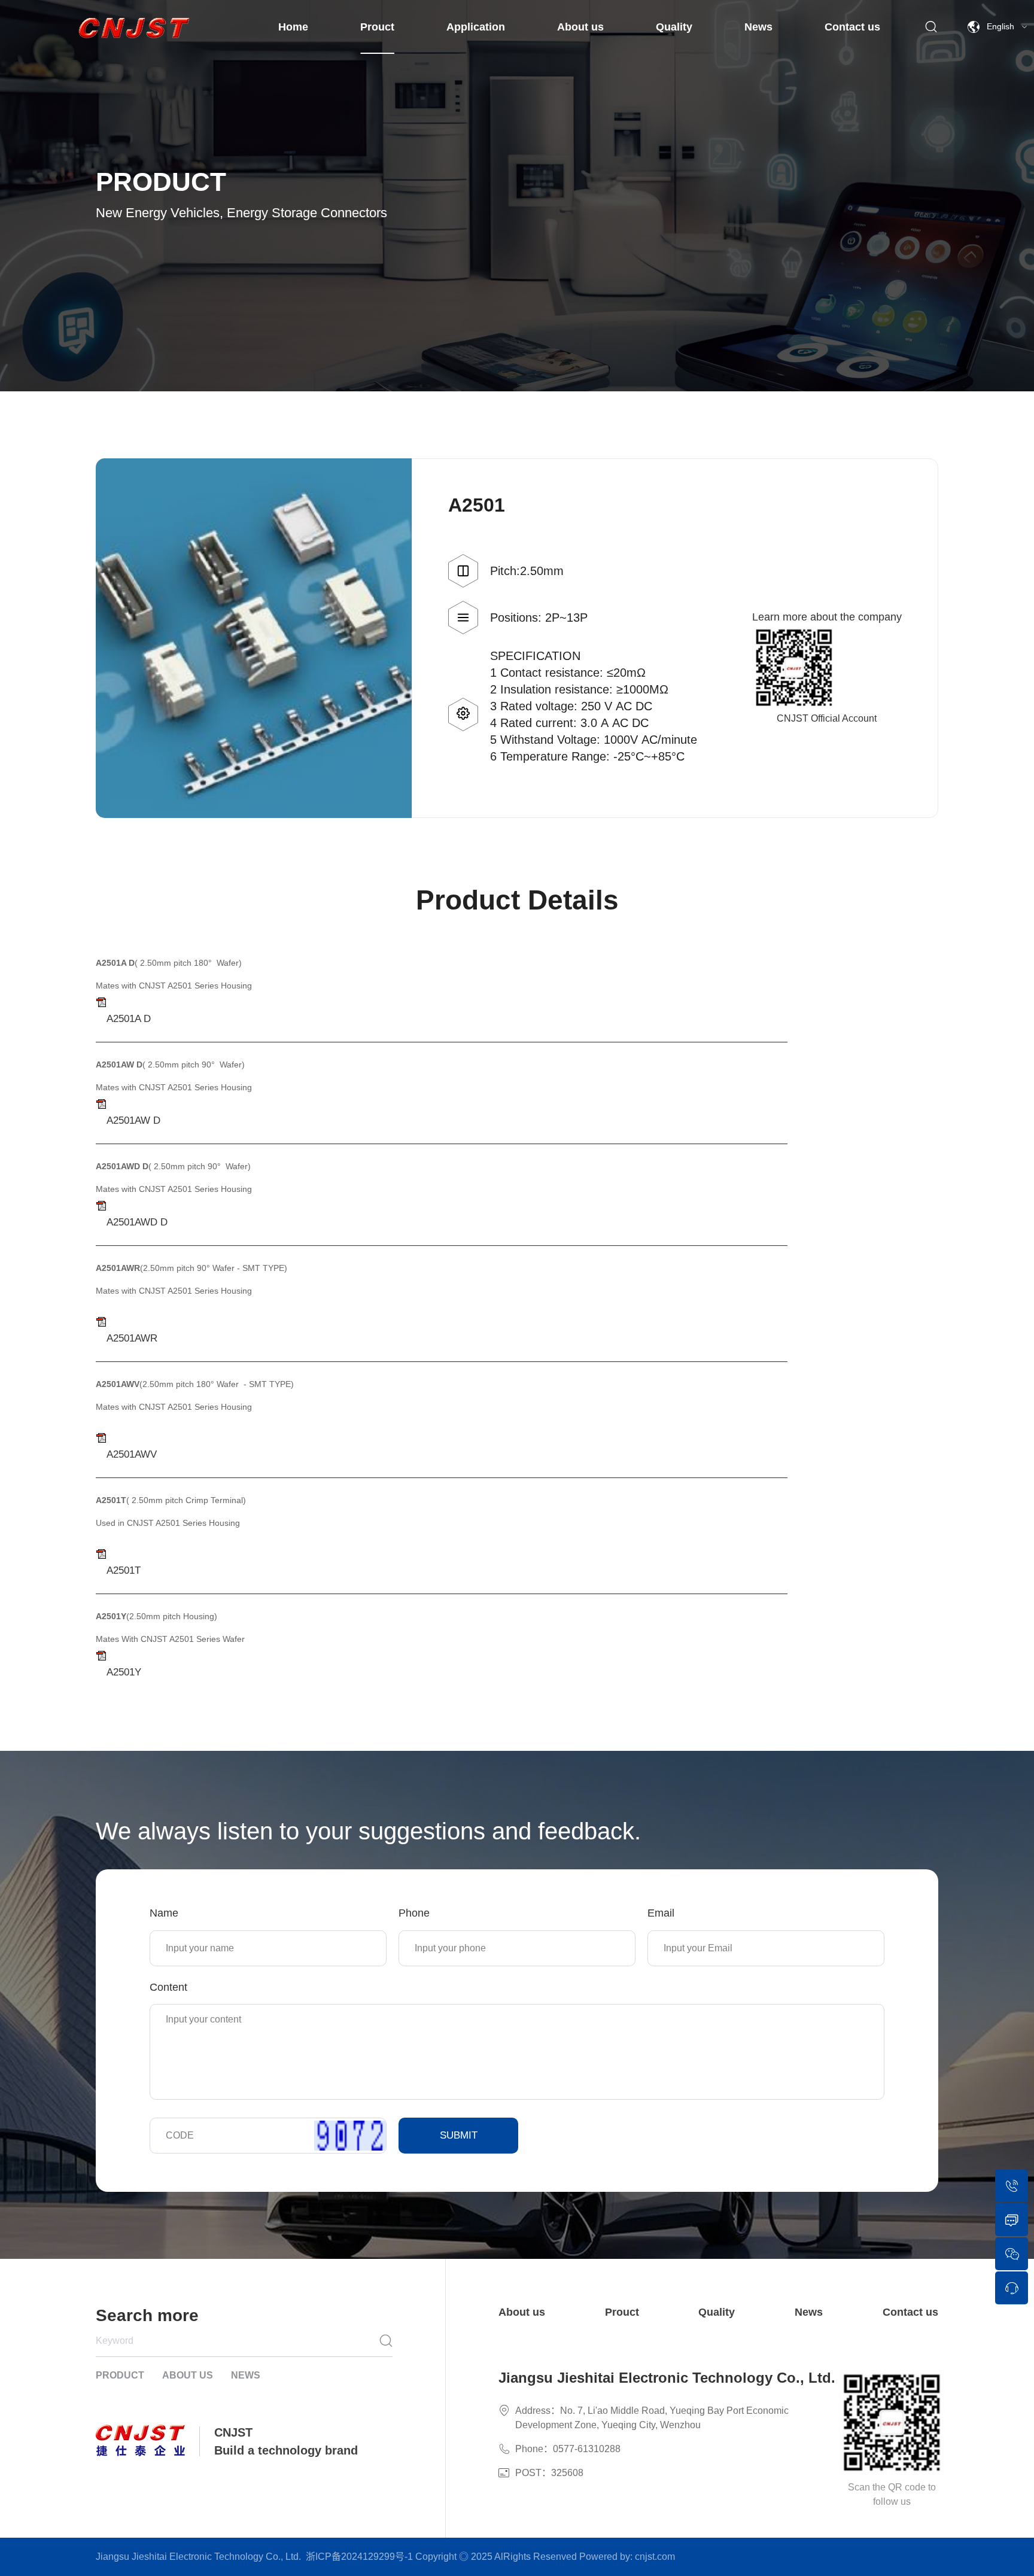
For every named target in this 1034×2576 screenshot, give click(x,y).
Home (293, 27)
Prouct (377, 27)
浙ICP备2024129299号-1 (359, 2557)
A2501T (124, 1570)
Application (476, 27)
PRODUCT (120, 2375)
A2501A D (129, 1019)
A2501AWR (132, 1338)
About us (580, 27)
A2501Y (124, 1672)
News (758, 27)
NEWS (246, 2375)
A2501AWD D (137, 1222)
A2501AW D (133, 1120)
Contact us (852, 27)
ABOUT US (188, 2375)
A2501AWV (132, 1454)
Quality (674, 27)
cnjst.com (655, 2557)
